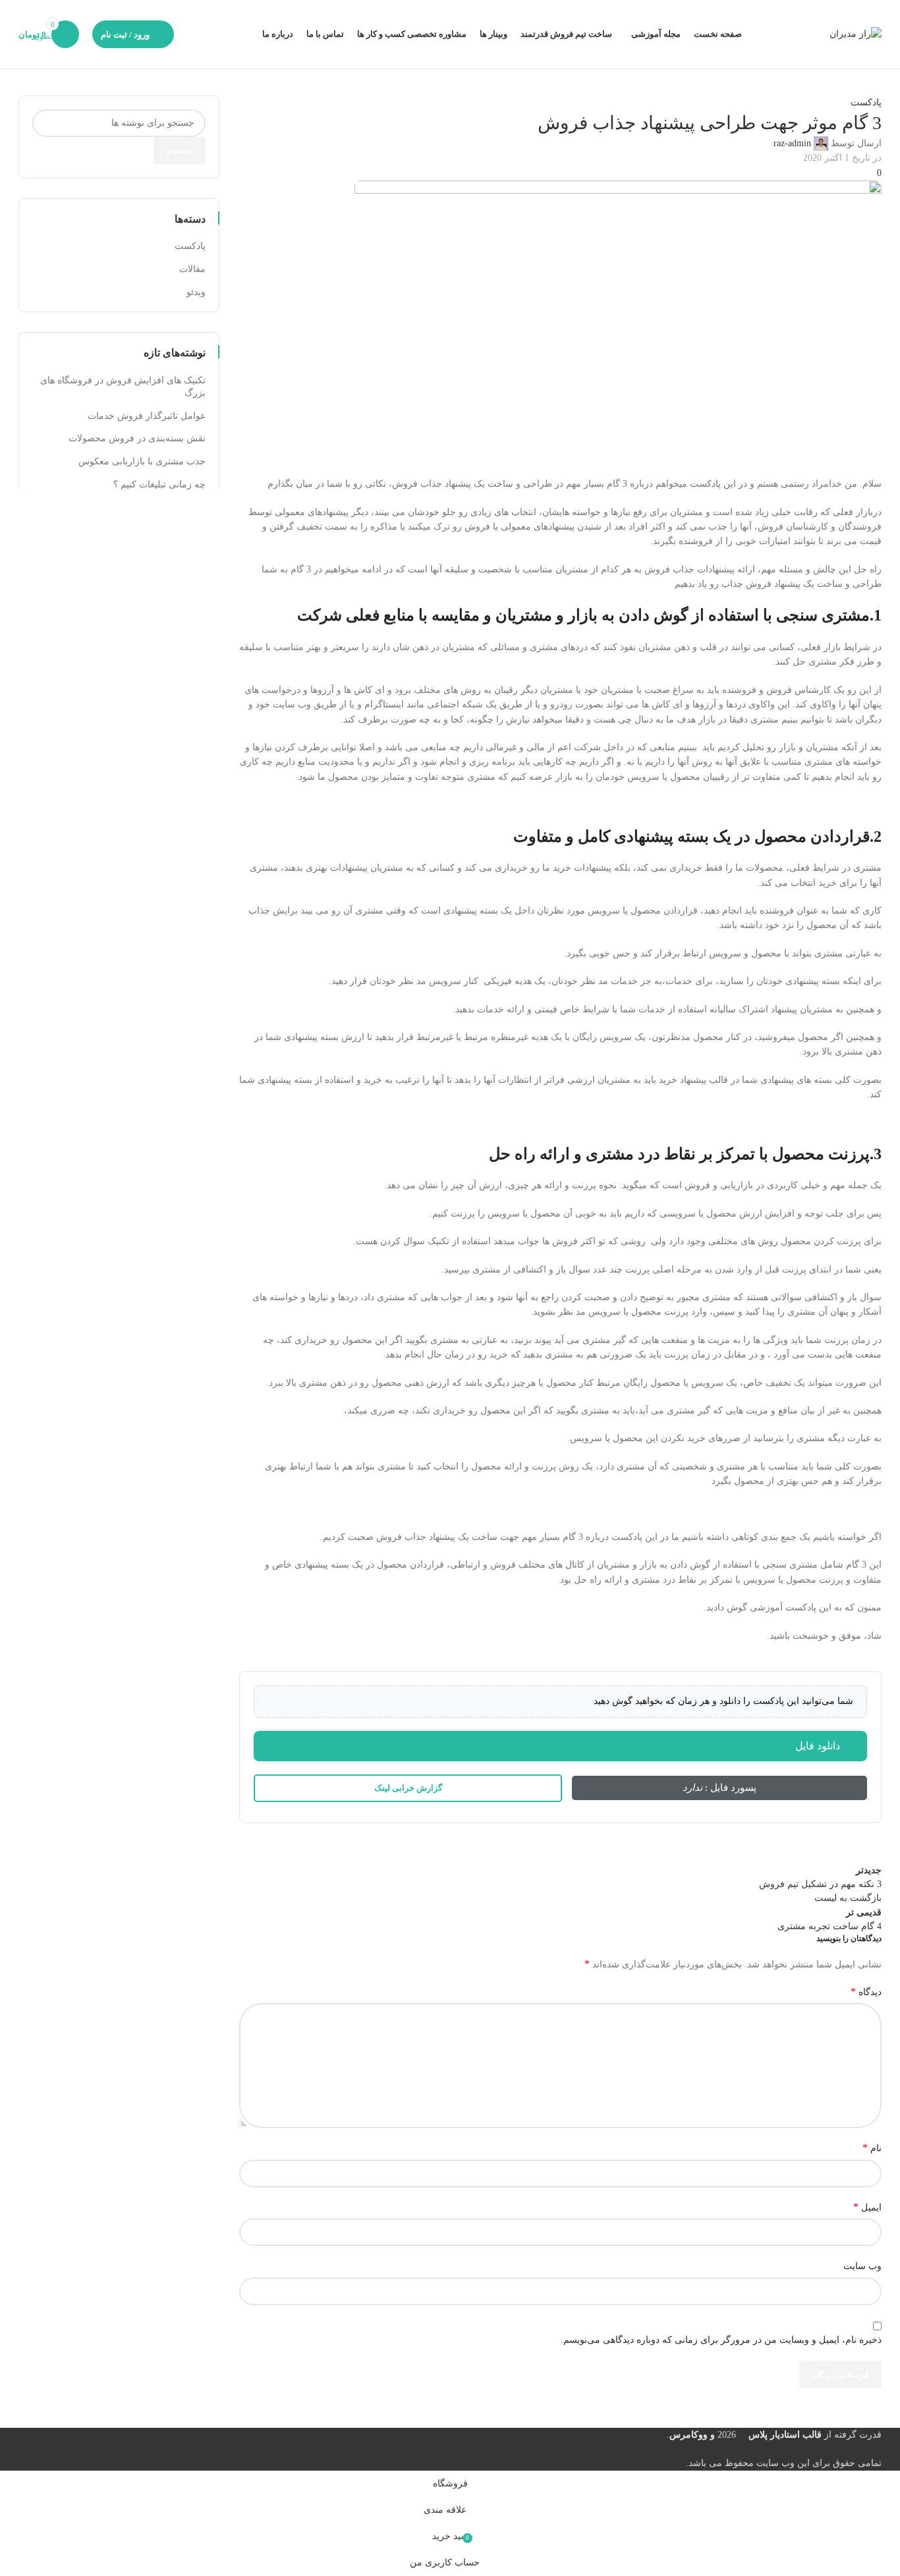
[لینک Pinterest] (802, 1850)
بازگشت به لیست (848, 1898)
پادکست (866, 102)
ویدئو (196, 292)
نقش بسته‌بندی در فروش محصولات (137, 438)
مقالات (192, 269)
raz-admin (792, 143)
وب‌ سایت (862, 2266)
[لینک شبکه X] (835, 1850)
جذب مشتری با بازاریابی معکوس (142, 461)
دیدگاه (866, 1991)
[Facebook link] (868, 1850)
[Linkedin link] (770, 1850)
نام (872, 2148)
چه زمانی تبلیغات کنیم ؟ (159, 484)
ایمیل (867, 2207)
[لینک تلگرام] (737, 1850)
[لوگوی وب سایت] (856, 33)
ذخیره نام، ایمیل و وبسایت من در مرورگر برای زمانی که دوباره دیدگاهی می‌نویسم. (721, 2340)
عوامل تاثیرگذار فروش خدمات (147, 416)
